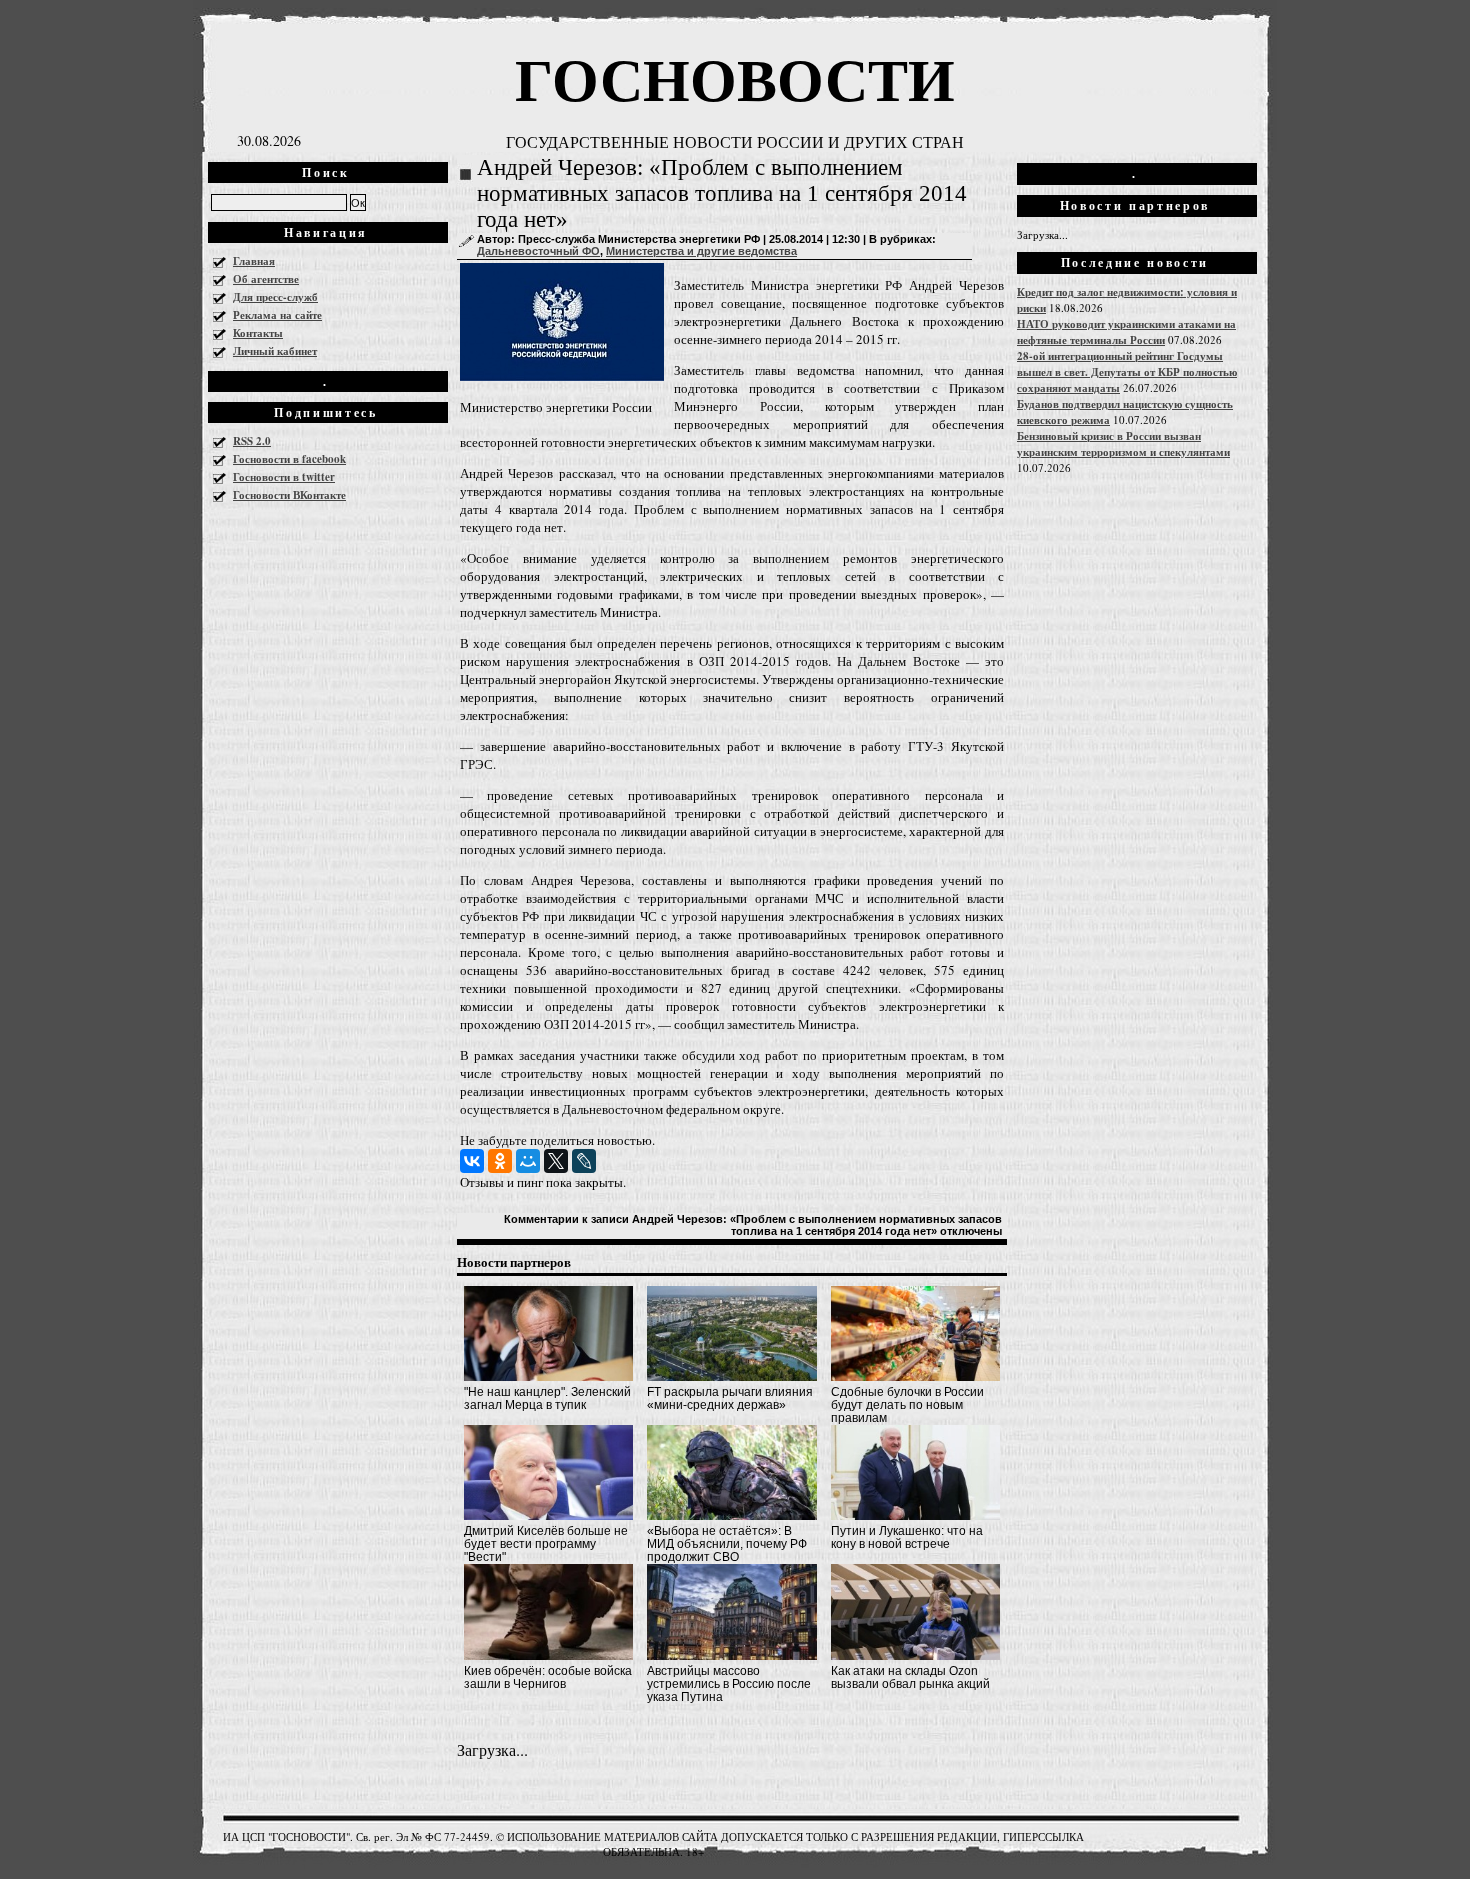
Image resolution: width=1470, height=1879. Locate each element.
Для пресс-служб (275, 297)
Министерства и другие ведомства (701, 251)
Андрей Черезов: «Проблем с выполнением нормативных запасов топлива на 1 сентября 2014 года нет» (722, 193)
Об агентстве (266, 279)
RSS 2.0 (252, 441)
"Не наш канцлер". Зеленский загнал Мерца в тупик (547, 1398)
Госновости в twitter (284, 477)
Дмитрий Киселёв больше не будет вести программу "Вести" (546, 1544)
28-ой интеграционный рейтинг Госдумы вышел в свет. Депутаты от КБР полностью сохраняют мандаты (1127, 372)
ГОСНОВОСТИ (735, 77)
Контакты (258, 333)
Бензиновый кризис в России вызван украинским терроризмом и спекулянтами (1123, 444)
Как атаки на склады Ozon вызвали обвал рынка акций (910, 1677)
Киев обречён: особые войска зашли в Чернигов (548, 1677)
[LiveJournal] (584, 1161)
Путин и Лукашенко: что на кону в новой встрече (907, 1537)
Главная (254, 261)
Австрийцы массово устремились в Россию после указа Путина (729, 1684)
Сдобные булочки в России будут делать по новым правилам (907, 1405)
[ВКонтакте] (472, 1161)
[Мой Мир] (528, 1161)
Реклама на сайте (277, 315)
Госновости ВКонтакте (289, 495)
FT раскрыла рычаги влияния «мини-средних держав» (730, 1398)
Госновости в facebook (289, 459)
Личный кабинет (275, 351)
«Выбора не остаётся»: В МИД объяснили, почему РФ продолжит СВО (727, 1544)
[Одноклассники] (500, 1161)
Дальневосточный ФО (538, 251)
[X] (556, 1161)
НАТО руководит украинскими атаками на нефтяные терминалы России (1126, 332)
